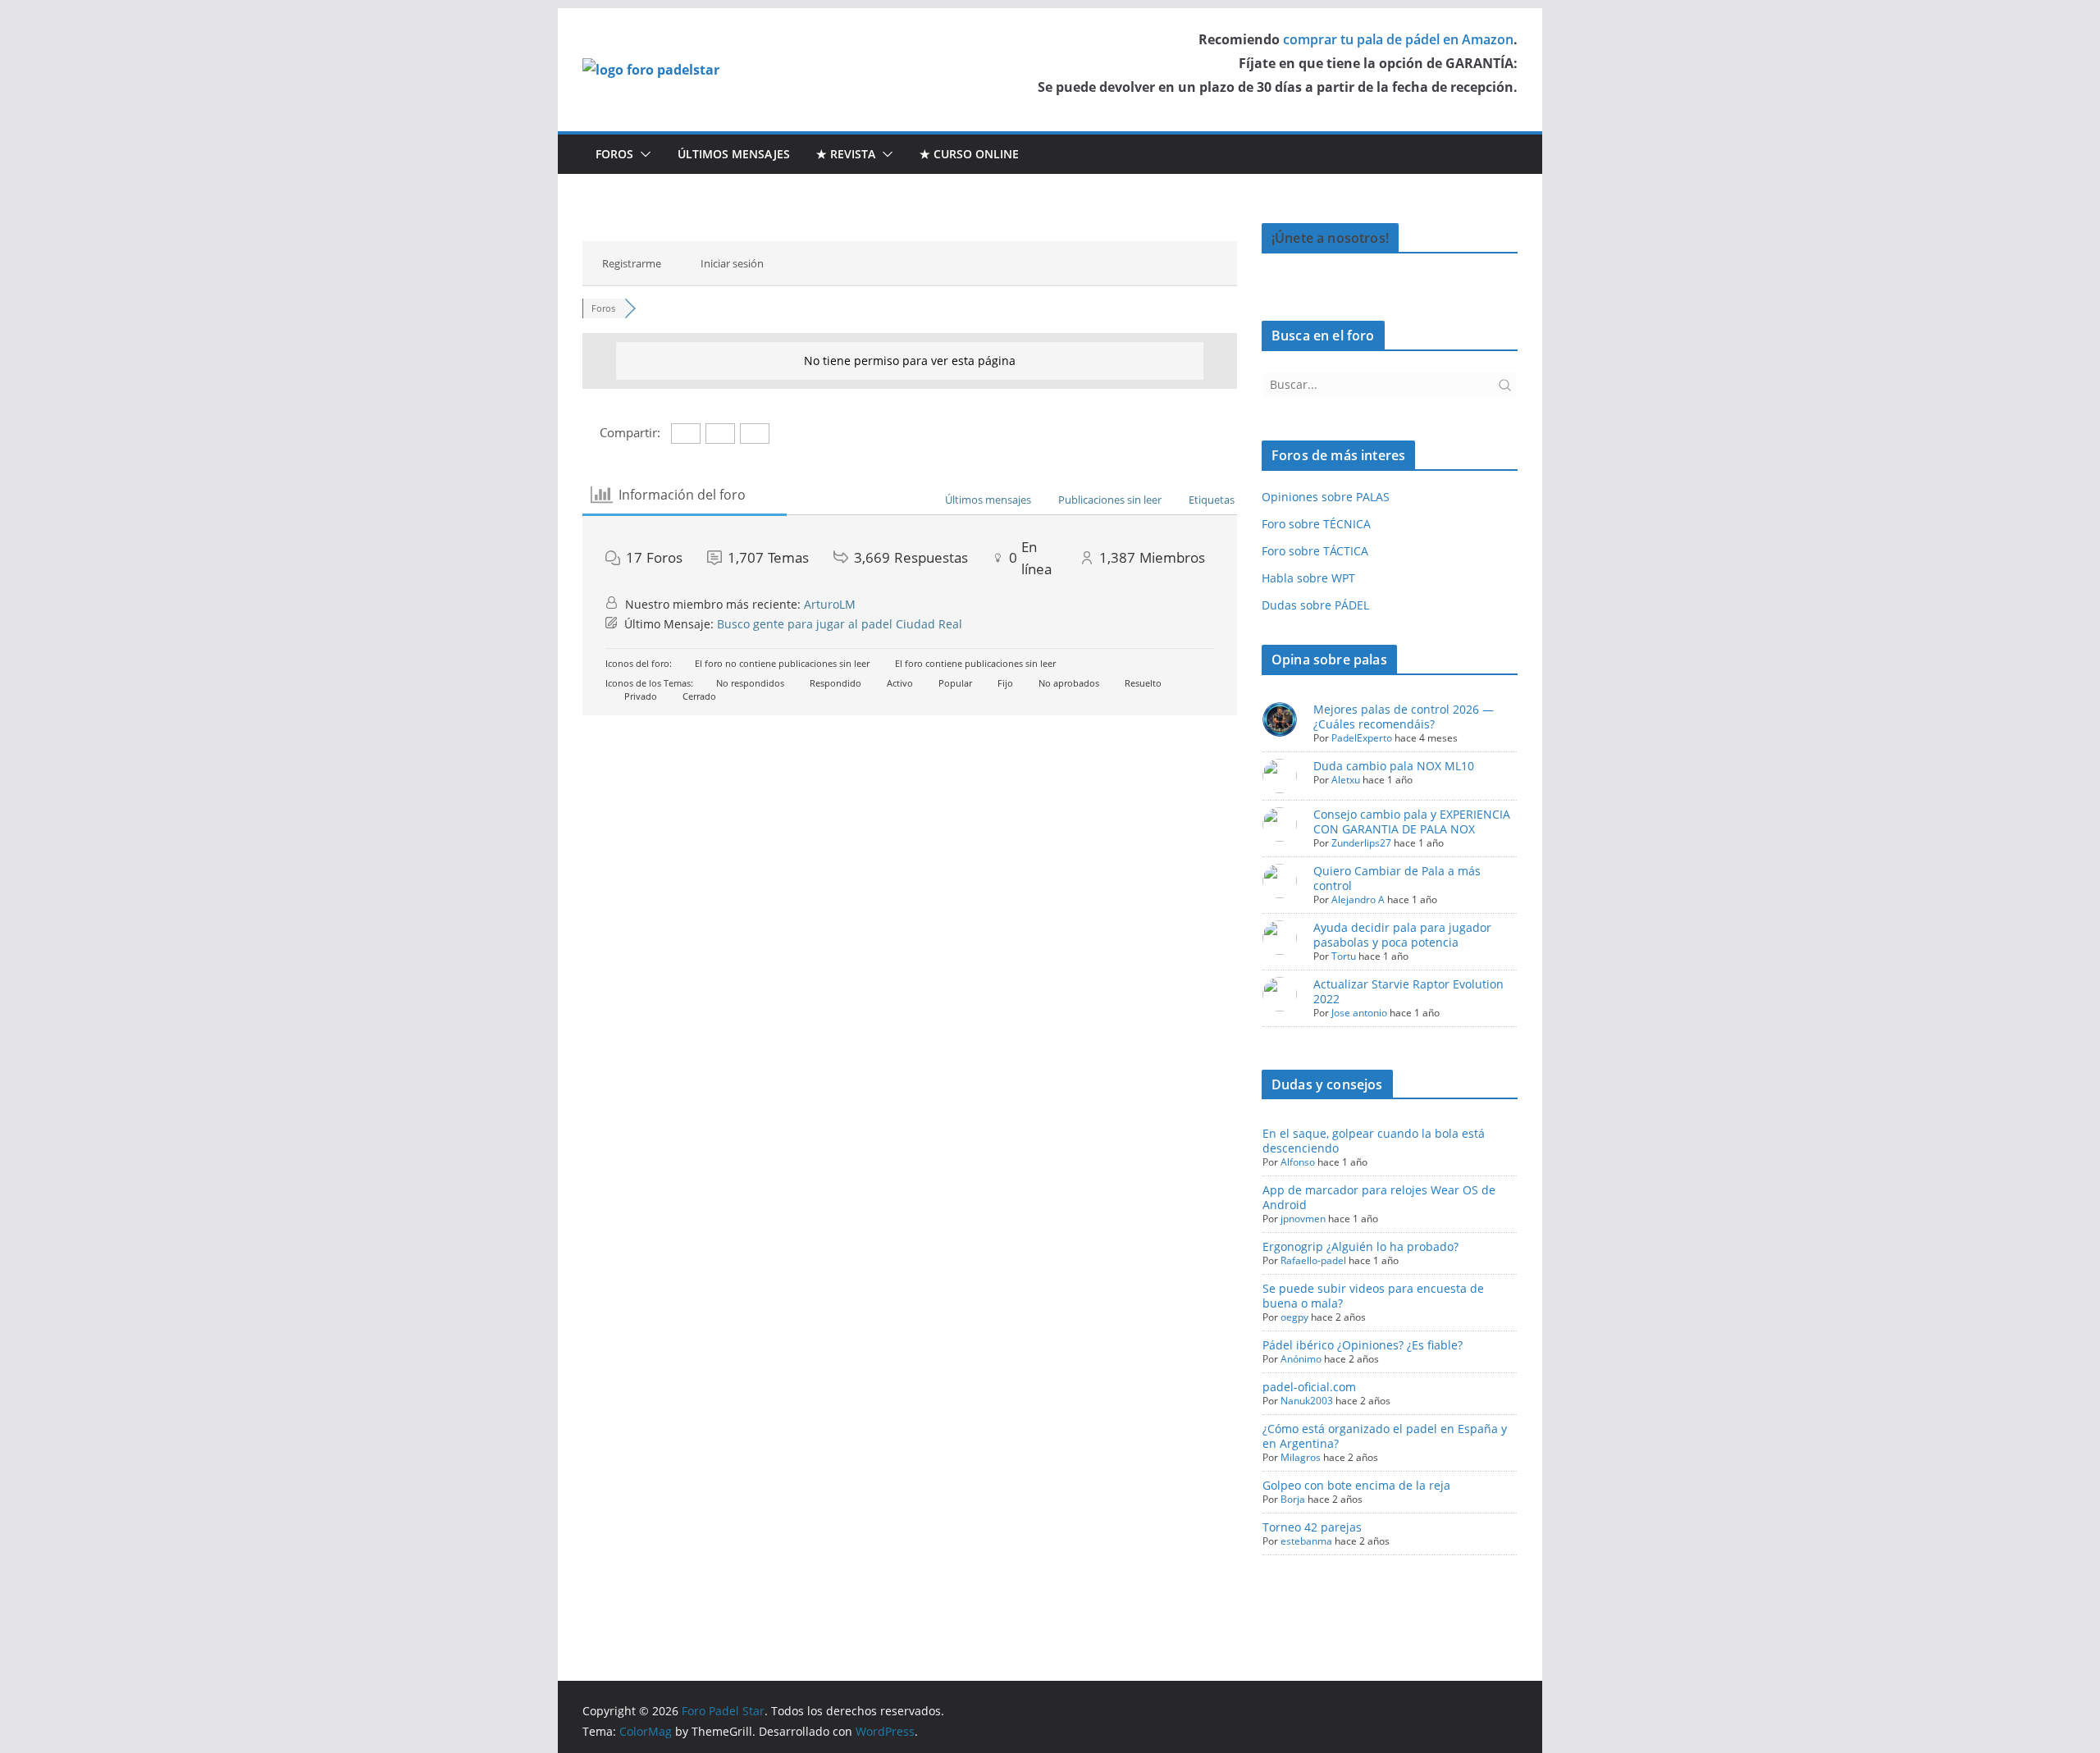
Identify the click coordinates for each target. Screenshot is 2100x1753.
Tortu (1344, 956)
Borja (1293, 1499)
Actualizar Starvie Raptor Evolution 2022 (1408, 991)
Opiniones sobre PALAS (1326, 497)
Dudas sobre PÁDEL (1315, 605)
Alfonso (1298, 1162)
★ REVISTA (846, 154)
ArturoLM (830, 604)
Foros (614, 154)
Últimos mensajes (734, 154)
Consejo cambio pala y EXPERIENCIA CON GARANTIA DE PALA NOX (1412, 822)
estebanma (1306, 1541)
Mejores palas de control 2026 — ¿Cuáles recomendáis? (1404, 717)
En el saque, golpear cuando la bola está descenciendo (1374, 1141)
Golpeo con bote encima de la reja (1356, 1485)
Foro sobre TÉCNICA (1316, 524)
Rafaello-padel (1313, 1260)
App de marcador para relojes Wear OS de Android (1379, 1197)
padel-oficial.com (1309, 1387)
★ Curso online (969, 154)
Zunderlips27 (1361, 843)
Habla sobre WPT (1308, 578)
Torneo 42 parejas (1312, 1527)
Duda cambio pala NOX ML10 (1394, 766)
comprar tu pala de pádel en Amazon (1398, 39)
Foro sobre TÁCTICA (1315, 551)
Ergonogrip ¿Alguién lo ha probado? (1360, 1246)
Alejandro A (1358, 899)
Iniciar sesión (732, 263)
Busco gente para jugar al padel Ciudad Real (840, 624)
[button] (642, 154)
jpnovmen (1303, 1219)
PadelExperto (1362, 738)
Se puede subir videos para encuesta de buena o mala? (1373, 1296)
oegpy (1294, 1317)
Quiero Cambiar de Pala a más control (1397, 878)
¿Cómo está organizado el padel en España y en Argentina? (1385, 1436)
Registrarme (632, 263)
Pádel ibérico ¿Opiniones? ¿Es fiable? (1363, 1345)
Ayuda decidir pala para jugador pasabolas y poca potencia (1402, 935)
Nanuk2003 (1307, 1401)
